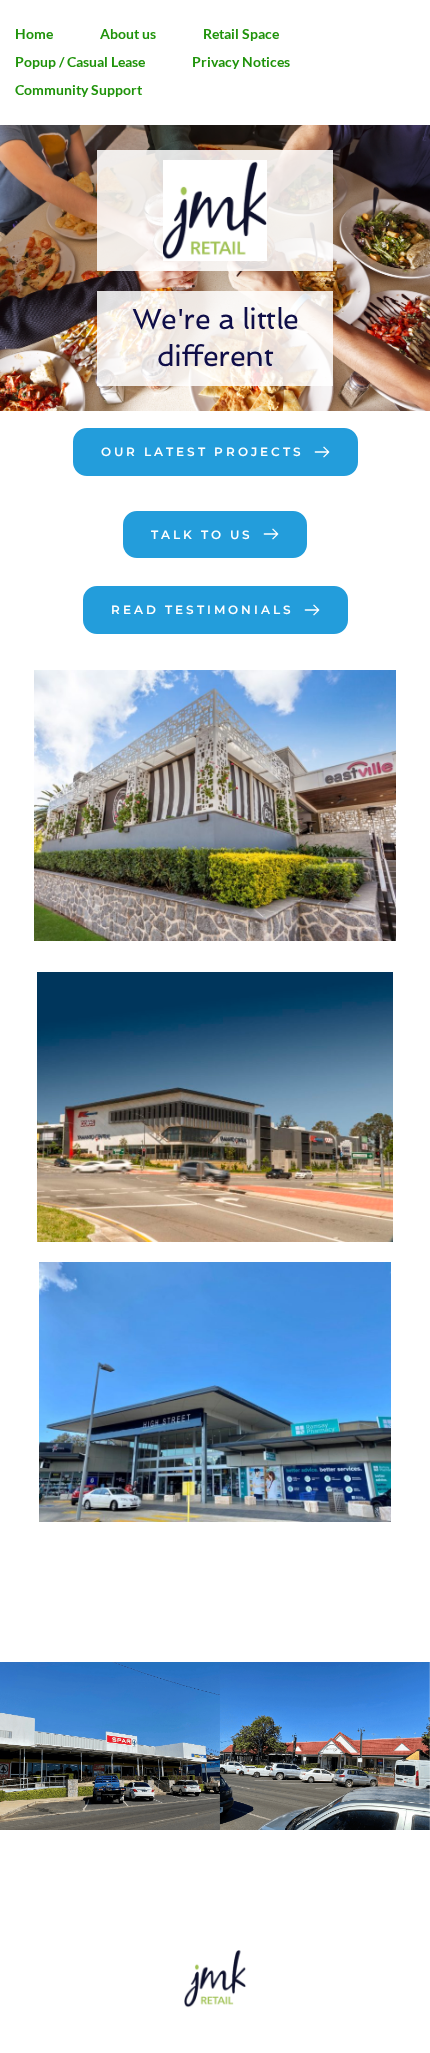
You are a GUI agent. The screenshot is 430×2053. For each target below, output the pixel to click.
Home (34, 33)
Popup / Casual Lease (80, 61)
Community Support (78, 89)
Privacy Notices (241, 61)
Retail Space (241, 33)
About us (128, 33)
